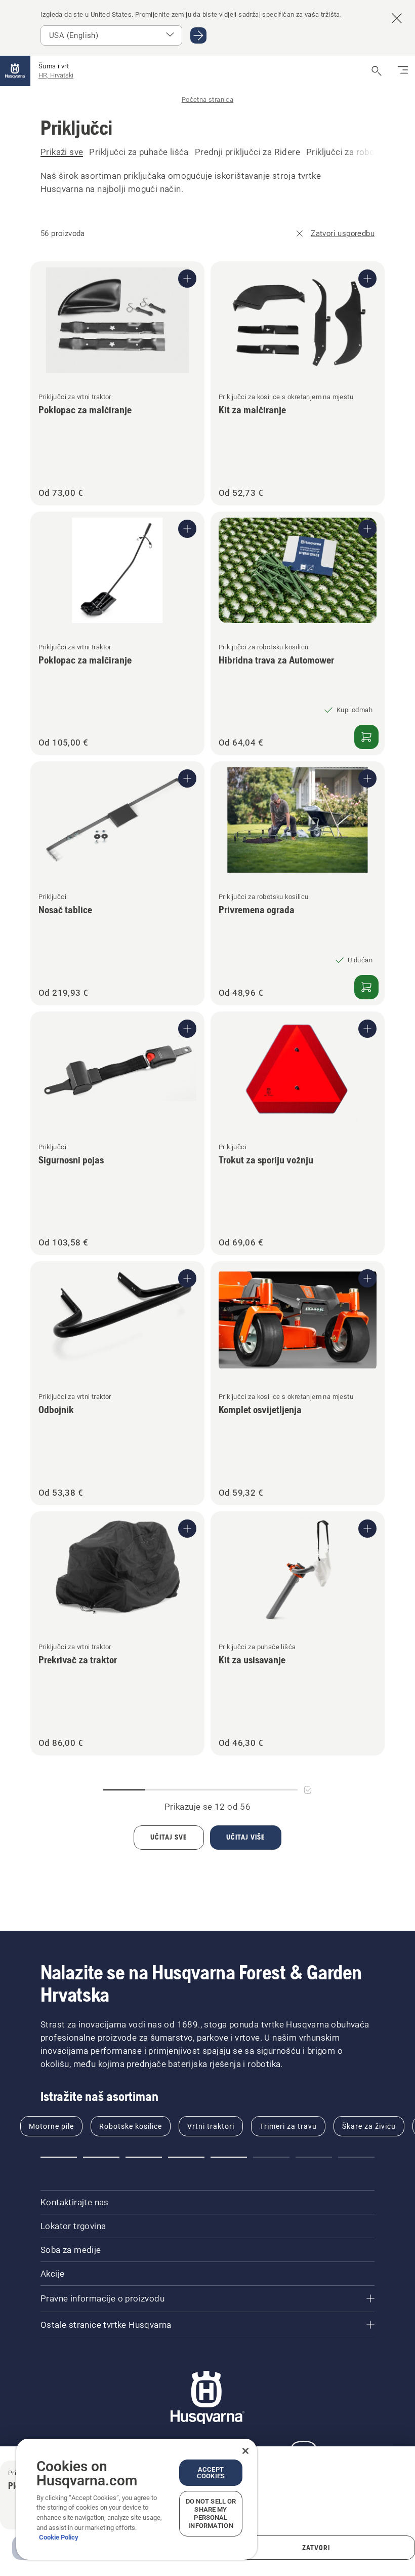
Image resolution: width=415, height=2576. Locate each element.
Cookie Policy (59, 2537)
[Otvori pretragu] (377, 71)
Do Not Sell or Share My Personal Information (211, 2513)
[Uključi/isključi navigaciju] (403, 71)
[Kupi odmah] (366, 737)
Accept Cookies (211, 2473)
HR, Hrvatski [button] (56, 75)
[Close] (245, 2451)
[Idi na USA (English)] (198, 35)
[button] (59, 2157)
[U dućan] (366, 987)
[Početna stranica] (15, 71)
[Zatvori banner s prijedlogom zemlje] (397, 18)
